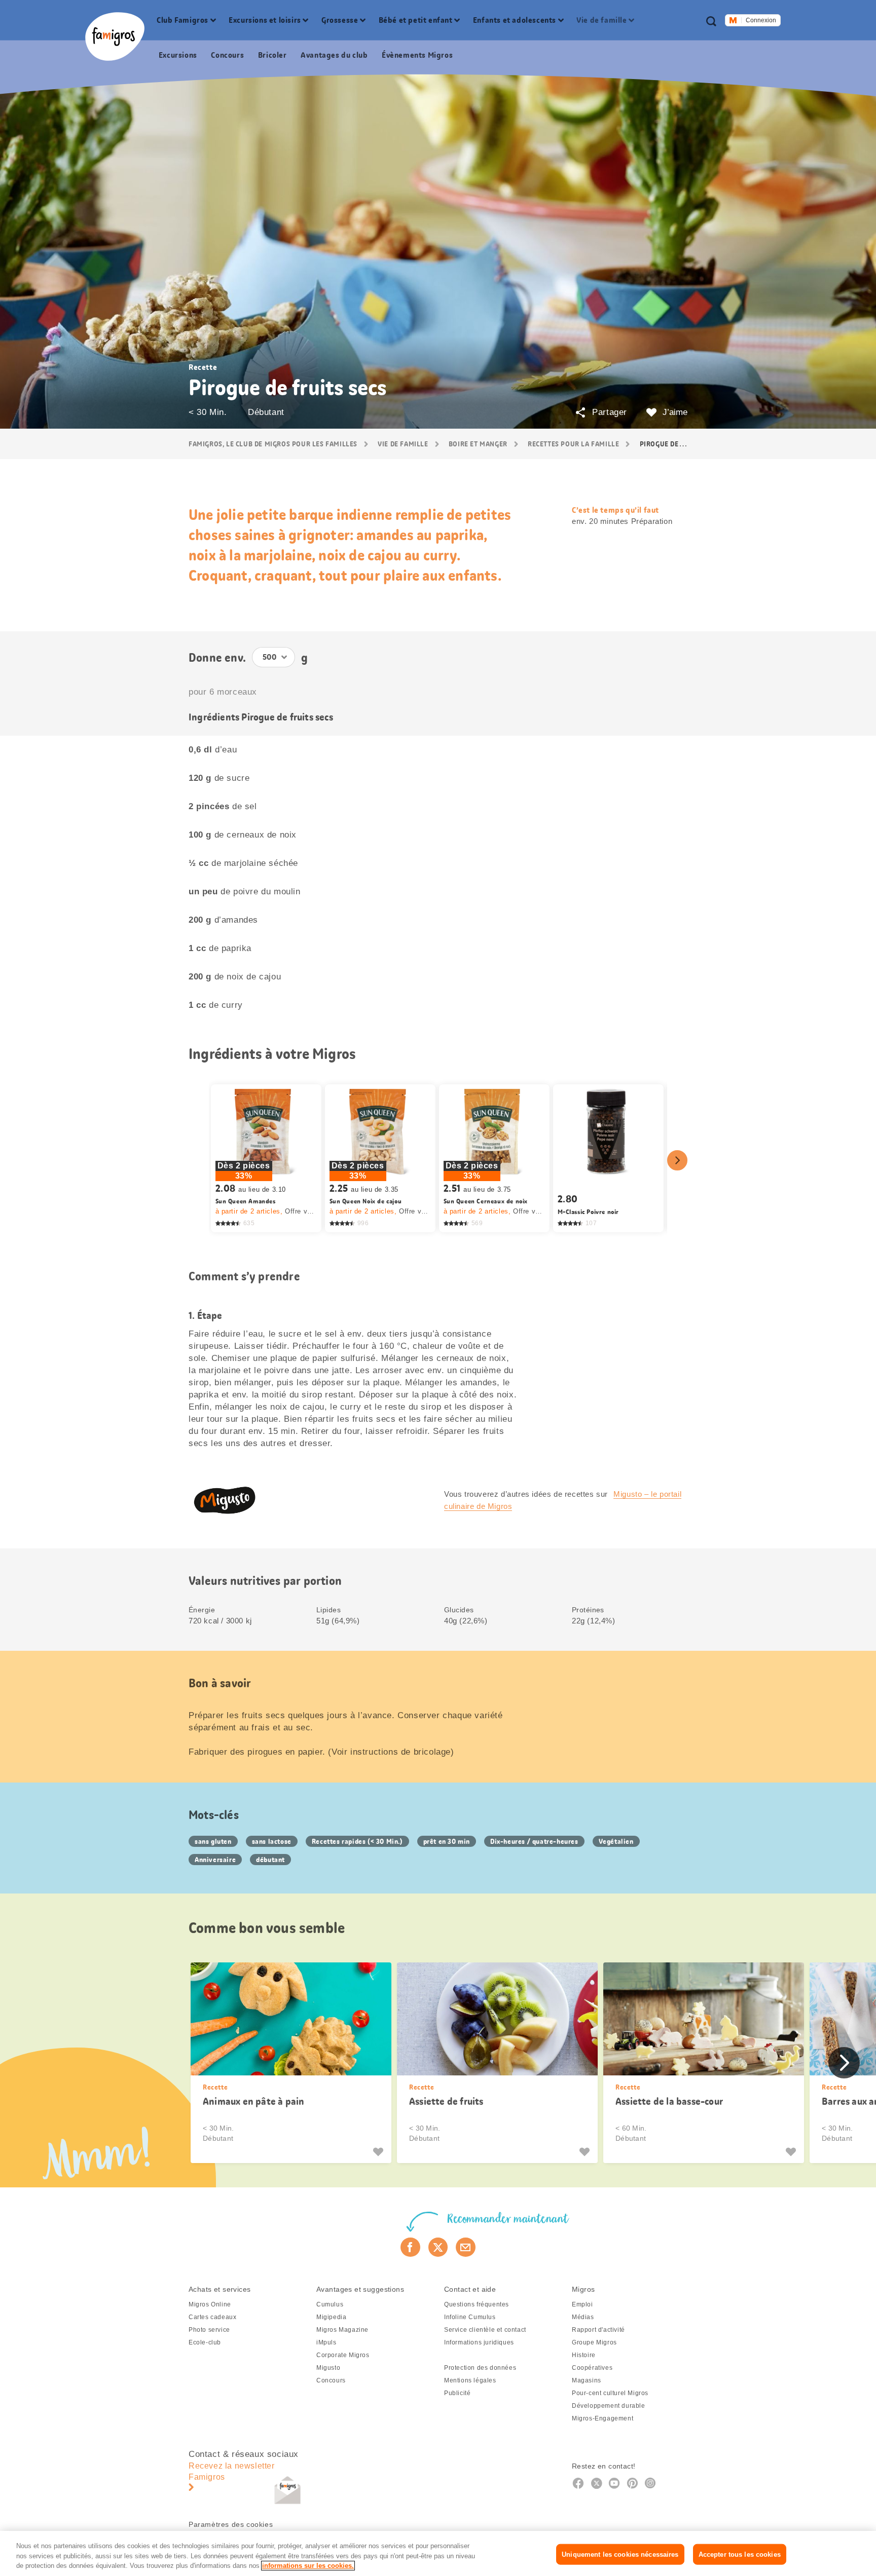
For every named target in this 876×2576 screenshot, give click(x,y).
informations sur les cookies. (308, 2566)
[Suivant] (677, 1160)
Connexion (761, 20)
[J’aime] (379, 2152)
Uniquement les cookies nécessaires (620, 2554)
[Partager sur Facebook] (410, 2247)
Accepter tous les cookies (740, 2554)
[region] (438, 2553)
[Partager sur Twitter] (438, 2247)
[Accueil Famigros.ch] (115, 36)
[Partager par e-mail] (466, 2247)
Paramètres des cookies (231, 2524)
